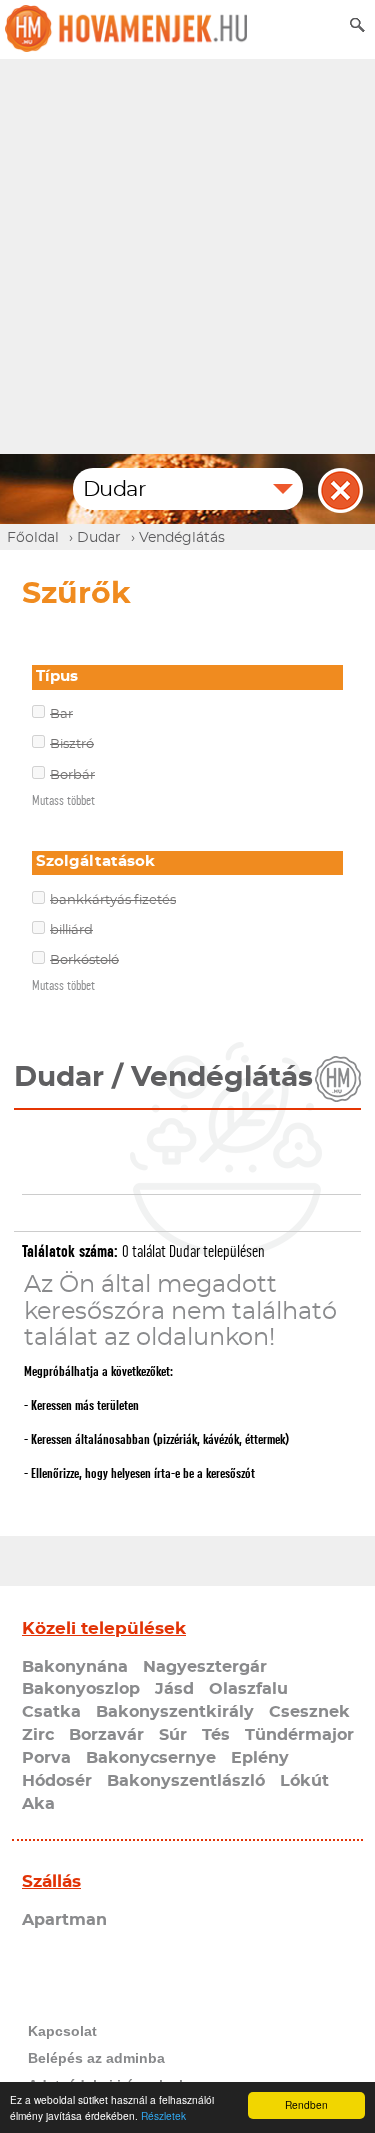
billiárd (71, 930)
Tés (216, 1735)
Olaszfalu (248, 1689)
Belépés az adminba (96, 2058)
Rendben (306, 2104)
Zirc (38, 1735)
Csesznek (309, 1712)
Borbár (72, 775)
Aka (38, 1804)
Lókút (304, 1781)
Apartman (64, 1920)
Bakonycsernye (151, 1758)
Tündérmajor (299, 1735)
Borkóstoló (84, 960)
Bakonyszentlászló (186, 1781)
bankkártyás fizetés (113, 900)
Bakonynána (75, 1667)
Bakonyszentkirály (175, 1712)
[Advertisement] (187, 256)
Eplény (260, 1758)
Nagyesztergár (205, 1667)
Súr (173, 1735)
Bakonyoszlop (81, 1689)
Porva (46, 1758)
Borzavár (106, 1735)
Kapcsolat (62, 2031)
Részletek (163, 2115)
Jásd (174, 1689)
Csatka (51, 1712)
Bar (61, 714)
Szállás (51, 1881)
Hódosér (57, 1781)
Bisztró (72, 744)
